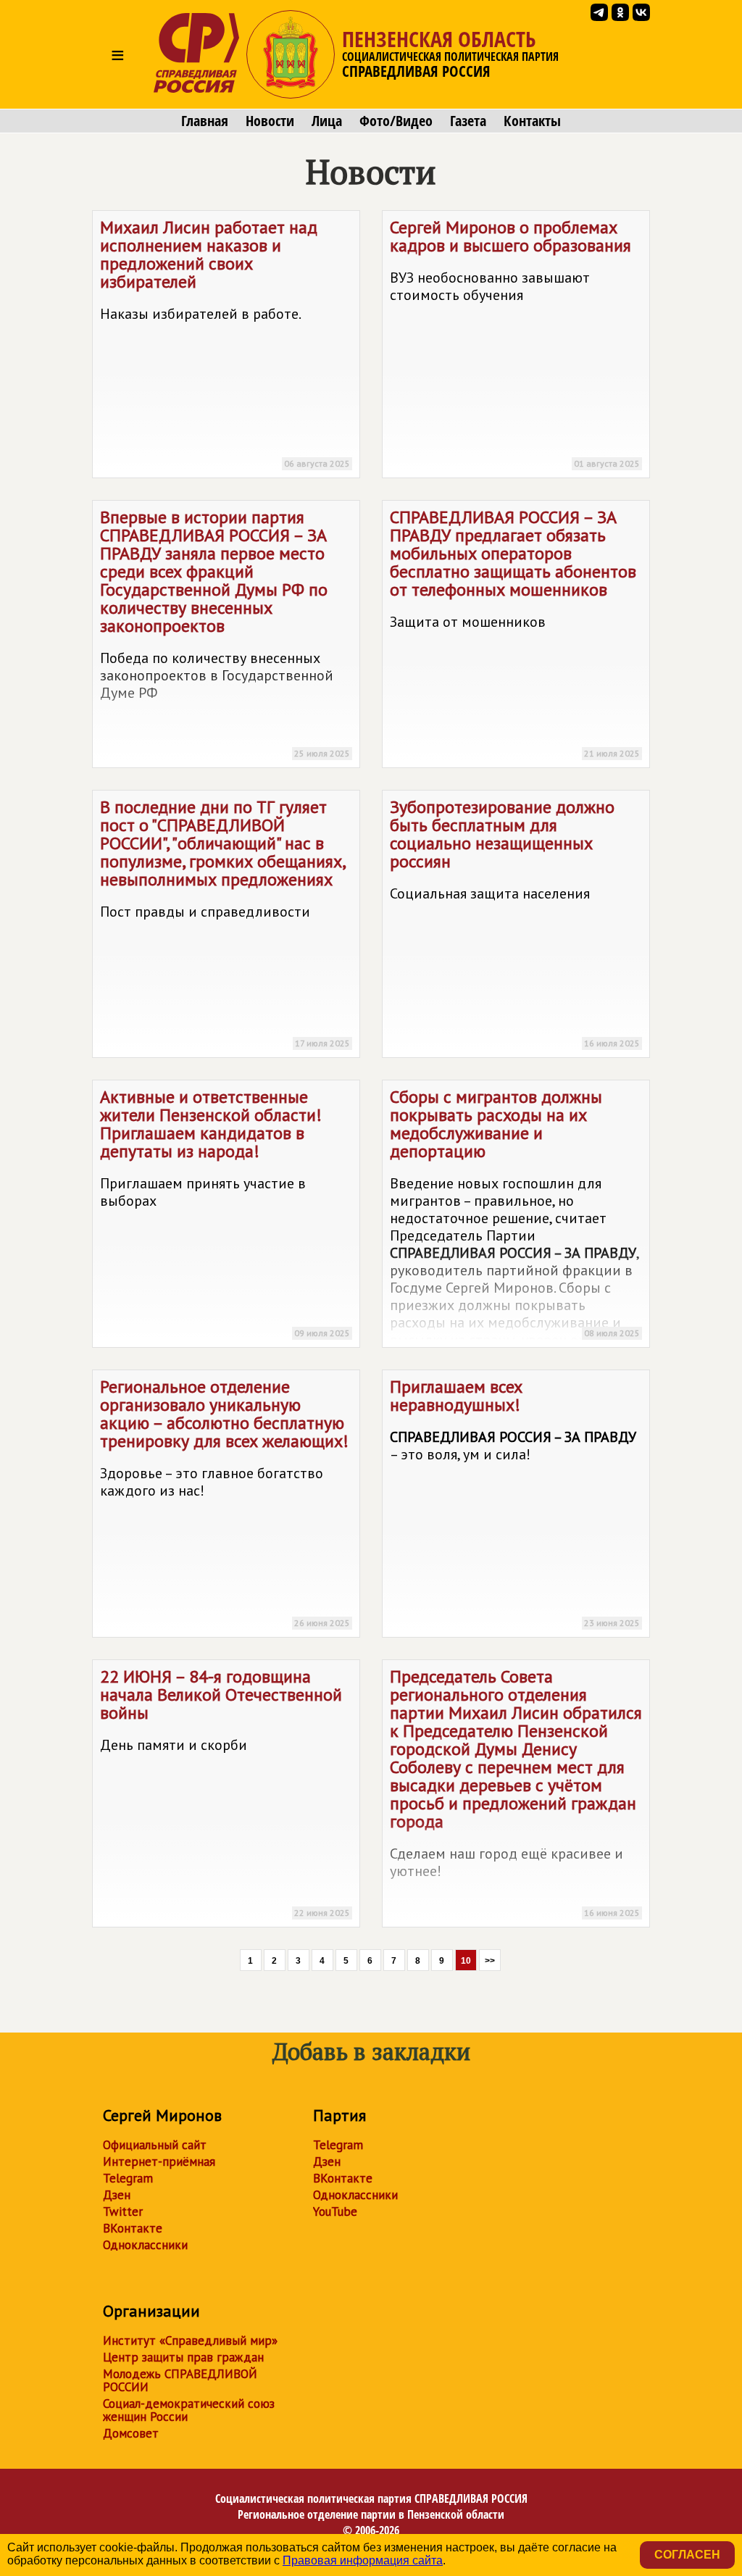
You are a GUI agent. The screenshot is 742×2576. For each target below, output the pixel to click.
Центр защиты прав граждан (183, 2357)
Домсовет (131, 2433)
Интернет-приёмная (159, 2162)
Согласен (687, 2555)
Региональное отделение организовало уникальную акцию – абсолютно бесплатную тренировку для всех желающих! (225, 1502)
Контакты (532, 121)
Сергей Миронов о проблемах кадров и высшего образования (515, 342)
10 (466, 1961)
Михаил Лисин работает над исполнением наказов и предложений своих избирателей (225, 342)
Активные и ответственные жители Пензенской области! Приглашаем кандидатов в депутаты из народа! (225, 1212)
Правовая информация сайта (363, 2560)
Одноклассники (145, 2245)
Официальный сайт (155, 2145)
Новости (270, 121)
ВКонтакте (133, 2228)
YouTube (335, 2212)
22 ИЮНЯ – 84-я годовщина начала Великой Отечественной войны (225, 1792)
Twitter (123, 2212)
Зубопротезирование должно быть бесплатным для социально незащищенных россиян (515, 922)
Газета (468, 121)
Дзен (117, 2195)
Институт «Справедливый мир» (190, 2341)
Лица (327, 121)
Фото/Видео (396, 121)
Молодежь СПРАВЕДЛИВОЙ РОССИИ (180, 2380)
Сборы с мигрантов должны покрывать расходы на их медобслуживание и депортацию (515, 1217)
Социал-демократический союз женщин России (189, 2410)
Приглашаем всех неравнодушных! (515, 1502)
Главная (205, 121)
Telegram (128, 2178)
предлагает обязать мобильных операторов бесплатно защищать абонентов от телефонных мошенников (515, 632)
